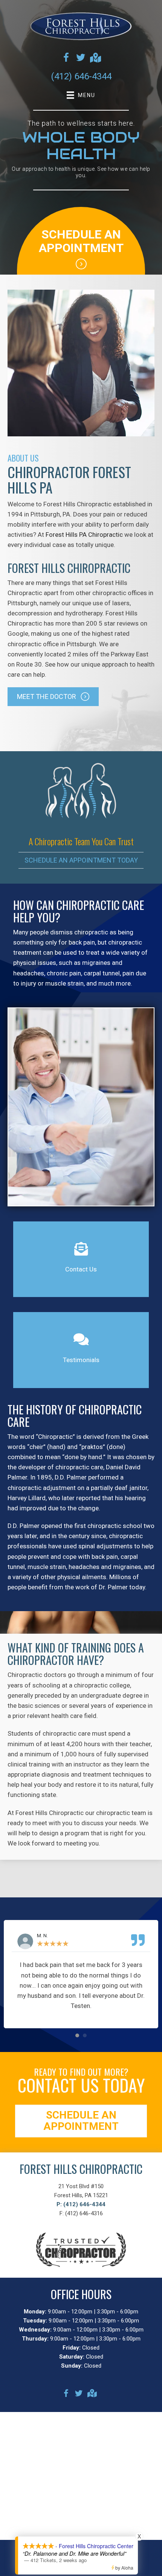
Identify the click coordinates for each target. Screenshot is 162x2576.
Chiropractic (55, 1437)
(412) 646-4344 (81, 76)
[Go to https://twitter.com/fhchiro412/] (81, 59)
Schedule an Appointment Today (81, 860)
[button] (53, 696)
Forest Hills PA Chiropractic (84, 535)
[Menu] (81, 2564)
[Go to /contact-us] (81, 1259)
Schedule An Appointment (81, 241)
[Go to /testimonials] (81, 1350)
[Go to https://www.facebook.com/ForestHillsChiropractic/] (66, 59)
